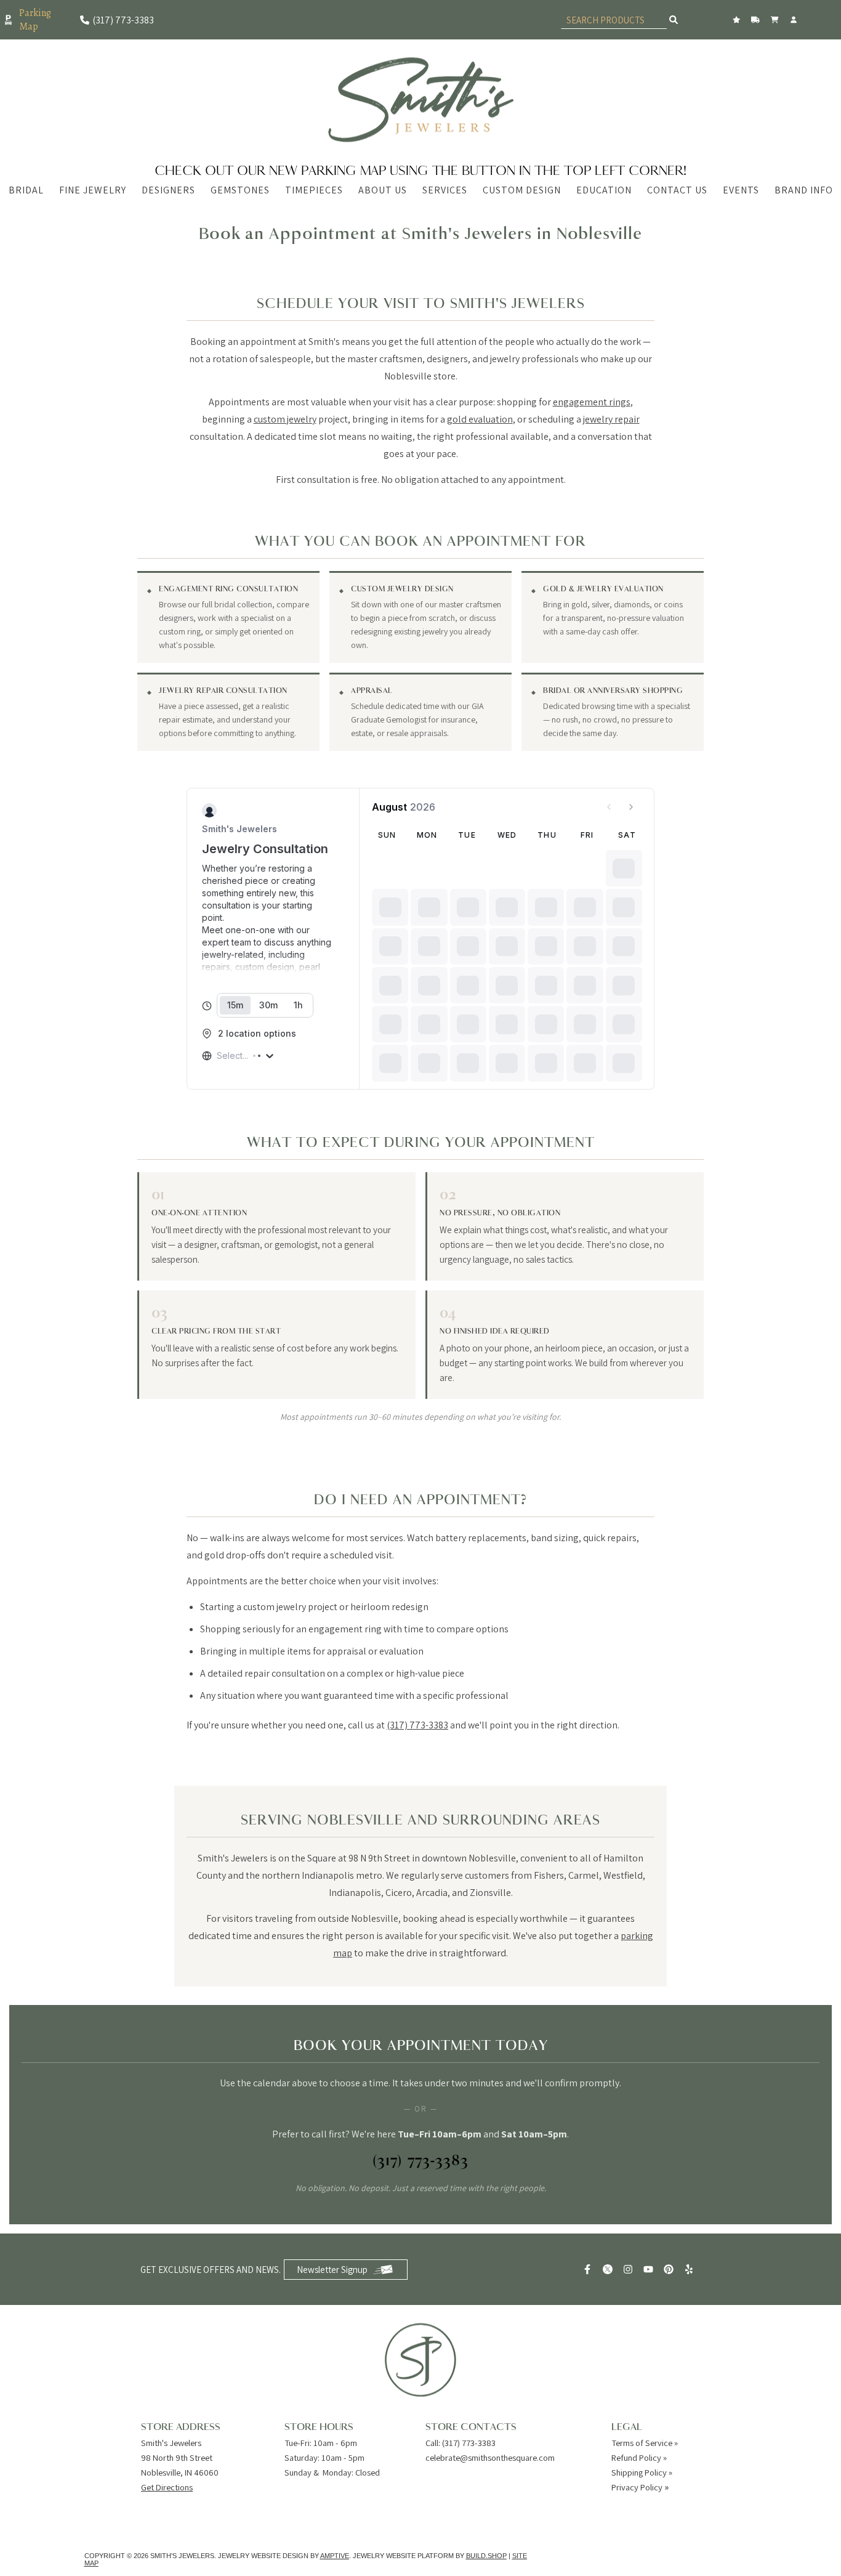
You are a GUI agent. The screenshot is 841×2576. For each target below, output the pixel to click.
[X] (609, 2269)
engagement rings (592, 402)
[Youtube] (650, 2269)
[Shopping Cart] (776, 20)
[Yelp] (690, 2269)
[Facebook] (589, 2269)
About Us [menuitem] (383, 190)
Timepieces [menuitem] (314, 190)
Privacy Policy (637, 2487)
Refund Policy (636, 2457)
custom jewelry (285, 419)
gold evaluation (480, 419)
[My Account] (795, 20)
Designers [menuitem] (168, 190)
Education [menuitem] (604, 190)
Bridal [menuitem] (26, 190)
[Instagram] (630, 2269)
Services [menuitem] (445, 190)
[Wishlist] (738, 20)
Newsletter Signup (332, 2270)
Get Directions (167, 2487)
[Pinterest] (670, 2269)
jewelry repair (611, 419)
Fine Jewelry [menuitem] (93, 190)
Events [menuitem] (741, 190)
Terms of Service (642, 2443)
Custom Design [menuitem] (522, 190)
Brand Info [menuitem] (804, 190)
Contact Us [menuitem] (677, 190)
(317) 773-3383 (417, 1725)
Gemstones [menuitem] (240, 190)
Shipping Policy (639, 2472)
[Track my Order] (757, 20)
